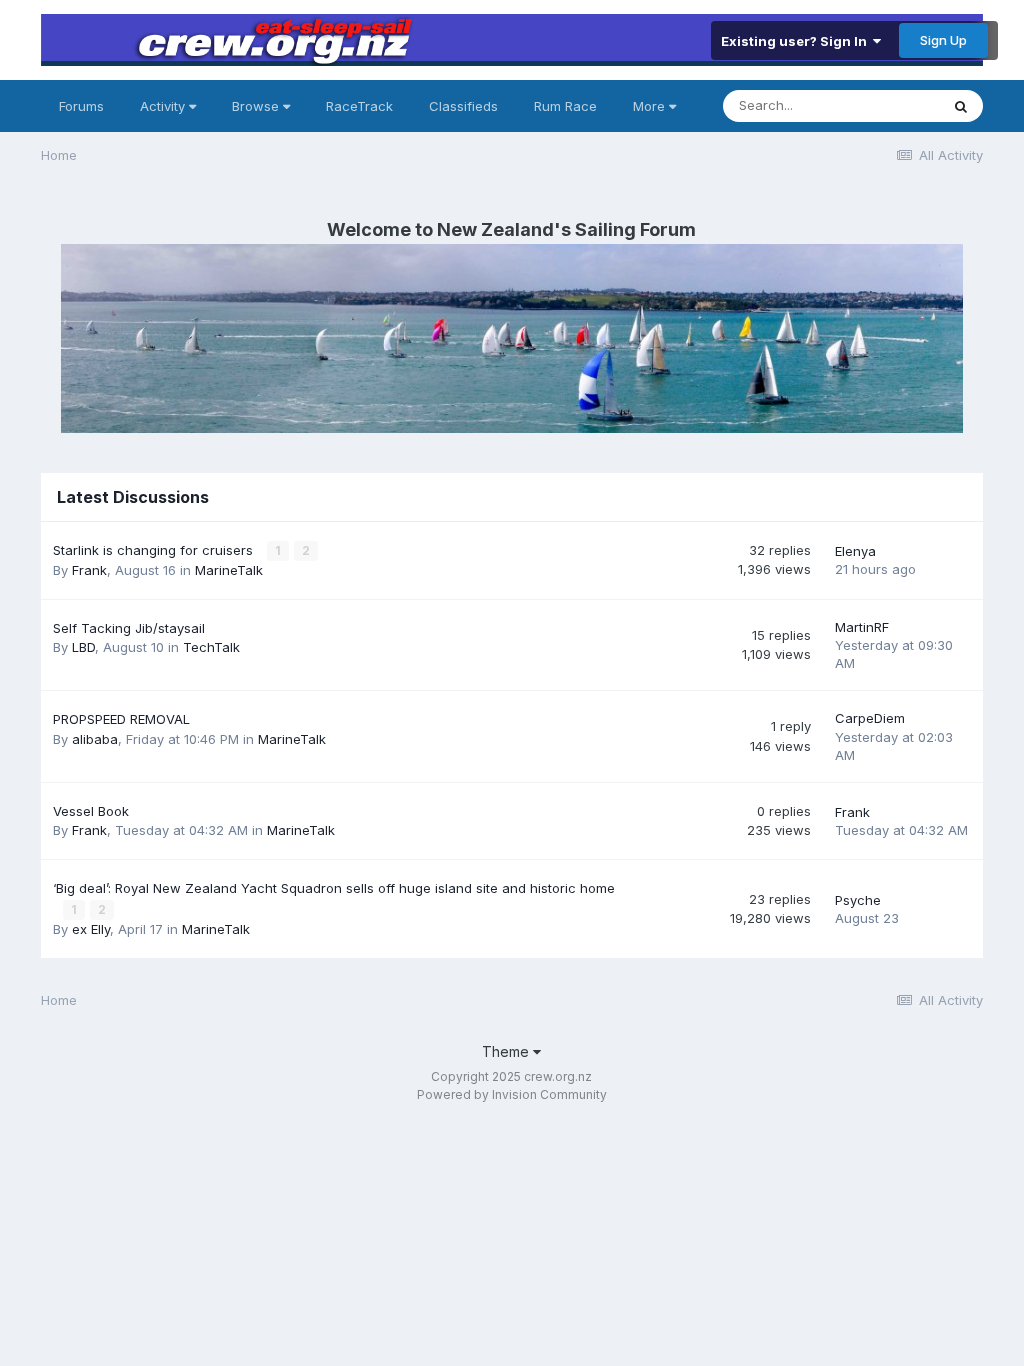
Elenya (855, 551)
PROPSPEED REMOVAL (121, 719)
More (649, 106)
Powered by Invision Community (512, 1094)
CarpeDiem (870, 718)
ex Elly (91, 929)
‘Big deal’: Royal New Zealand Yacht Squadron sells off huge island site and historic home (334, 888)
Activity (164, 106)
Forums (81, 106)
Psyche (858, 900)
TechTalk (211, 647)
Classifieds (463, 106)
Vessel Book (91, 811)
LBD (83, 647)
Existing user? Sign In (797, 41)
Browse (257, 106)
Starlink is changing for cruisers (155, 550)
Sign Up (943, 40)
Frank (89, 570)
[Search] (961, 106)
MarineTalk (229, 570)
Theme (507, 1051)
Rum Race (565, 106)
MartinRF (862, 627)
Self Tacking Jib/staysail (129, 628)
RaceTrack (359, 106)
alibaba (95, 739)
